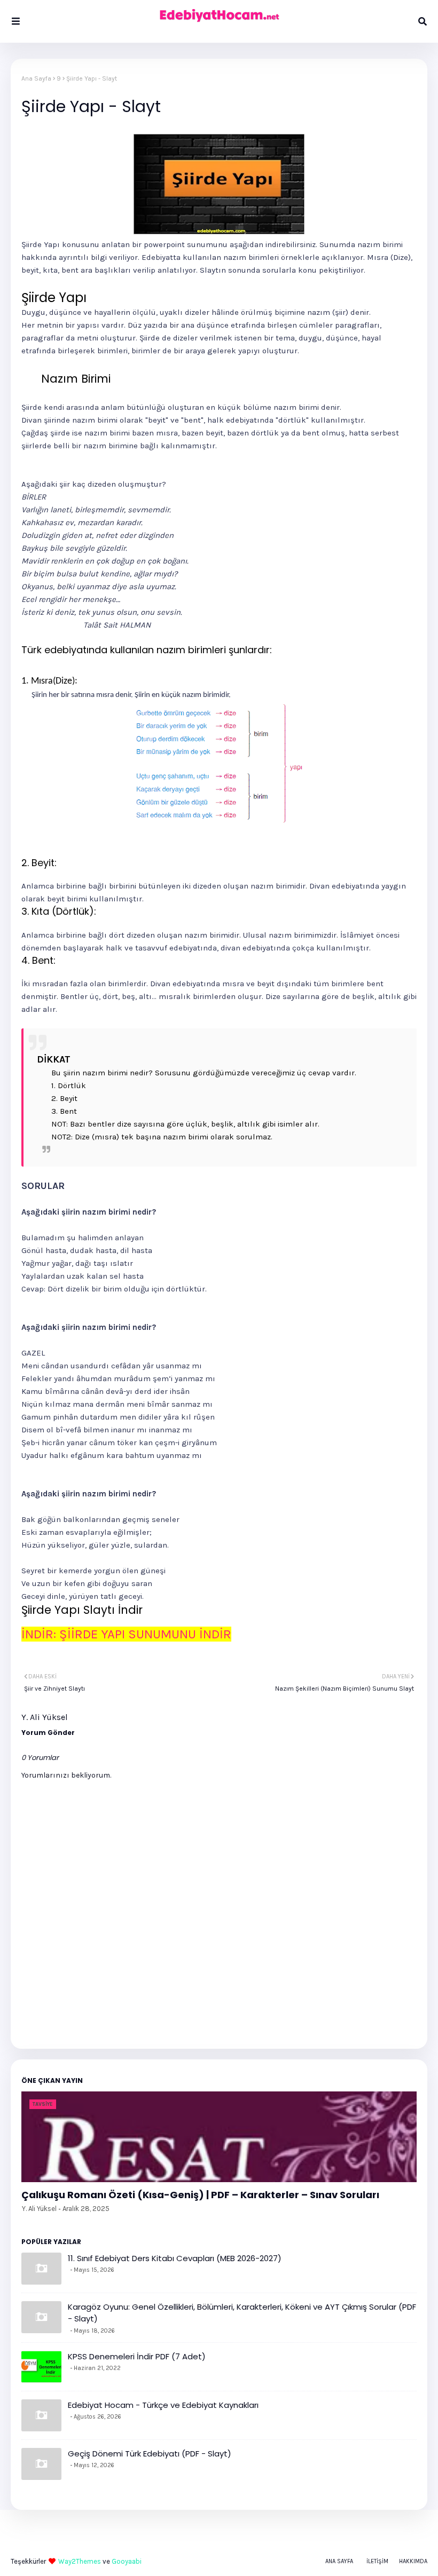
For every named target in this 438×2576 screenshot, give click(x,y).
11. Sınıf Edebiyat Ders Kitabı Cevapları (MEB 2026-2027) (175, 2258)
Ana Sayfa (36, 78)
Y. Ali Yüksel (39, 2209)
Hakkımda (413, 2561)
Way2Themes (80, 2561)
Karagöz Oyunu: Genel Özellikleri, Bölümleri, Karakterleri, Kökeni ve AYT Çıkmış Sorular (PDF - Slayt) (242, 2313)
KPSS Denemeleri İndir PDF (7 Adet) (137, 2356)
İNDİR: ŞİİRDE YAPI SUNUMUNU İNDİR (126, 1634)
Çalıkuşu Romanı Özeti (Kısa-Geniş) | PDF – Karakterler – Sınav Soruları (200, 2195)
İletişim (377, 2561)
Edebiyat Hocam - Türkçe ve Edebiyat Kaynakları (163, 2405)
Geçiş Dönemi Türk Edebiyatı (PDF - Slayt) (150, 2454)
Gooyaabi (127, 2561)
